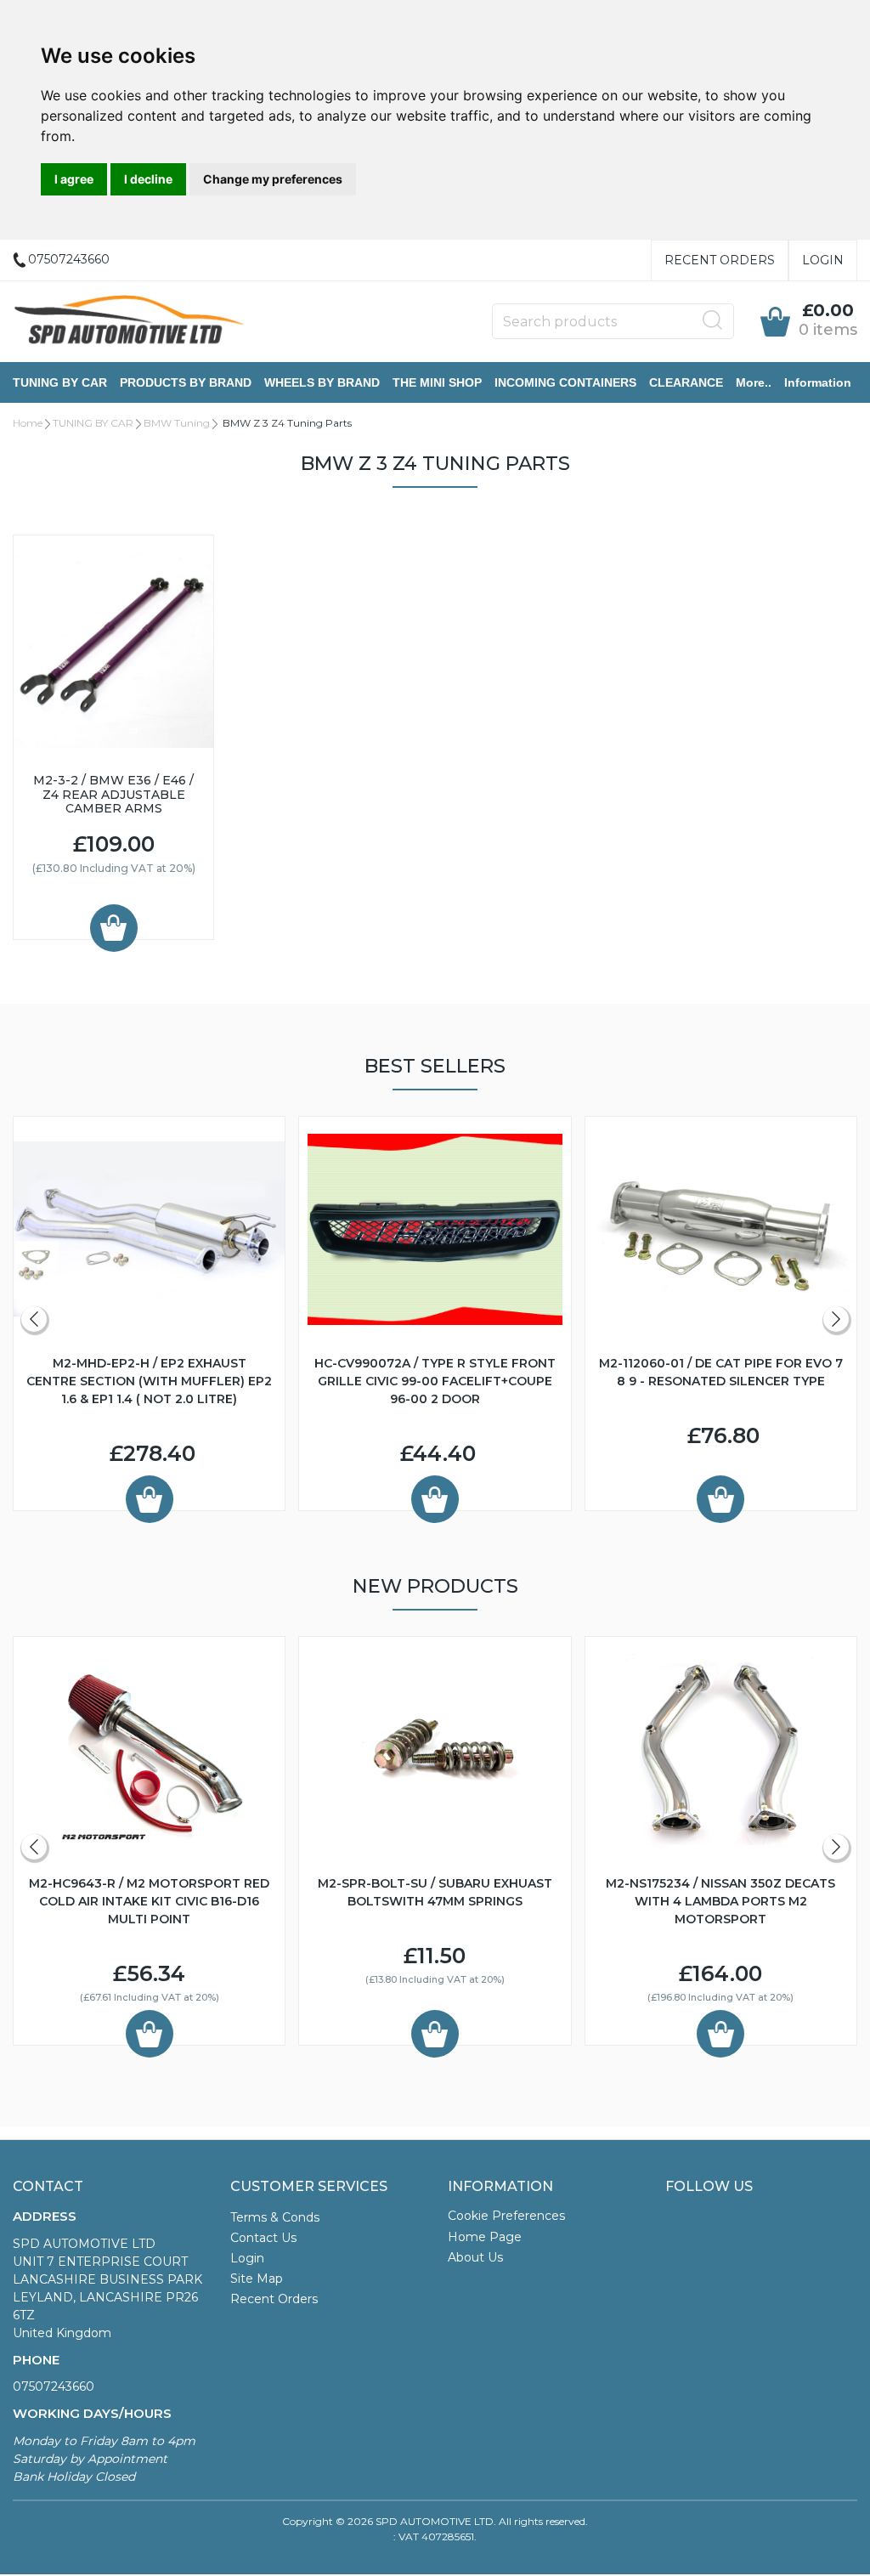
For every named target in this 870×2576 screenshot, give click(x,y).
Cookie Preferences (506, 2216)
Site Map (257, 2279)
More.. (754, 382)
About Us (475, 2257)
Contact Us (263, 2238)
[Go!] (713, 320)
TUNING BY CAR (60, 382)
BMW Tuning (177, 423)
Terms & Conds (275, 2217)
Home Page (485, 2237)
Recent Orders (720, 260)
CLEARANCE (686, 382)
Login (823, 260)
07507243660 (54, 2386)
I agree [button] (74, 179)
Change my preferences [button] (273, 179)
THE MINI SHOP (437, 382)
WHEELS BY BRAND (322, 382)
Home (28, 423)
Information (818, 382)
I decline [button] (148, 179)
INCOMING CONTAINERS (565, 382)
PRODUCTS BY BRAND (186, 382)
